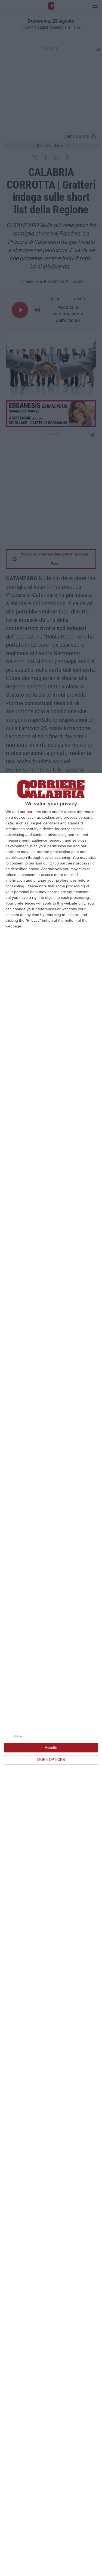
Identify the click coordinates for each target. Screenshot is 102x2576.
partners (34, 812)
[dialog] (51, 1674)
